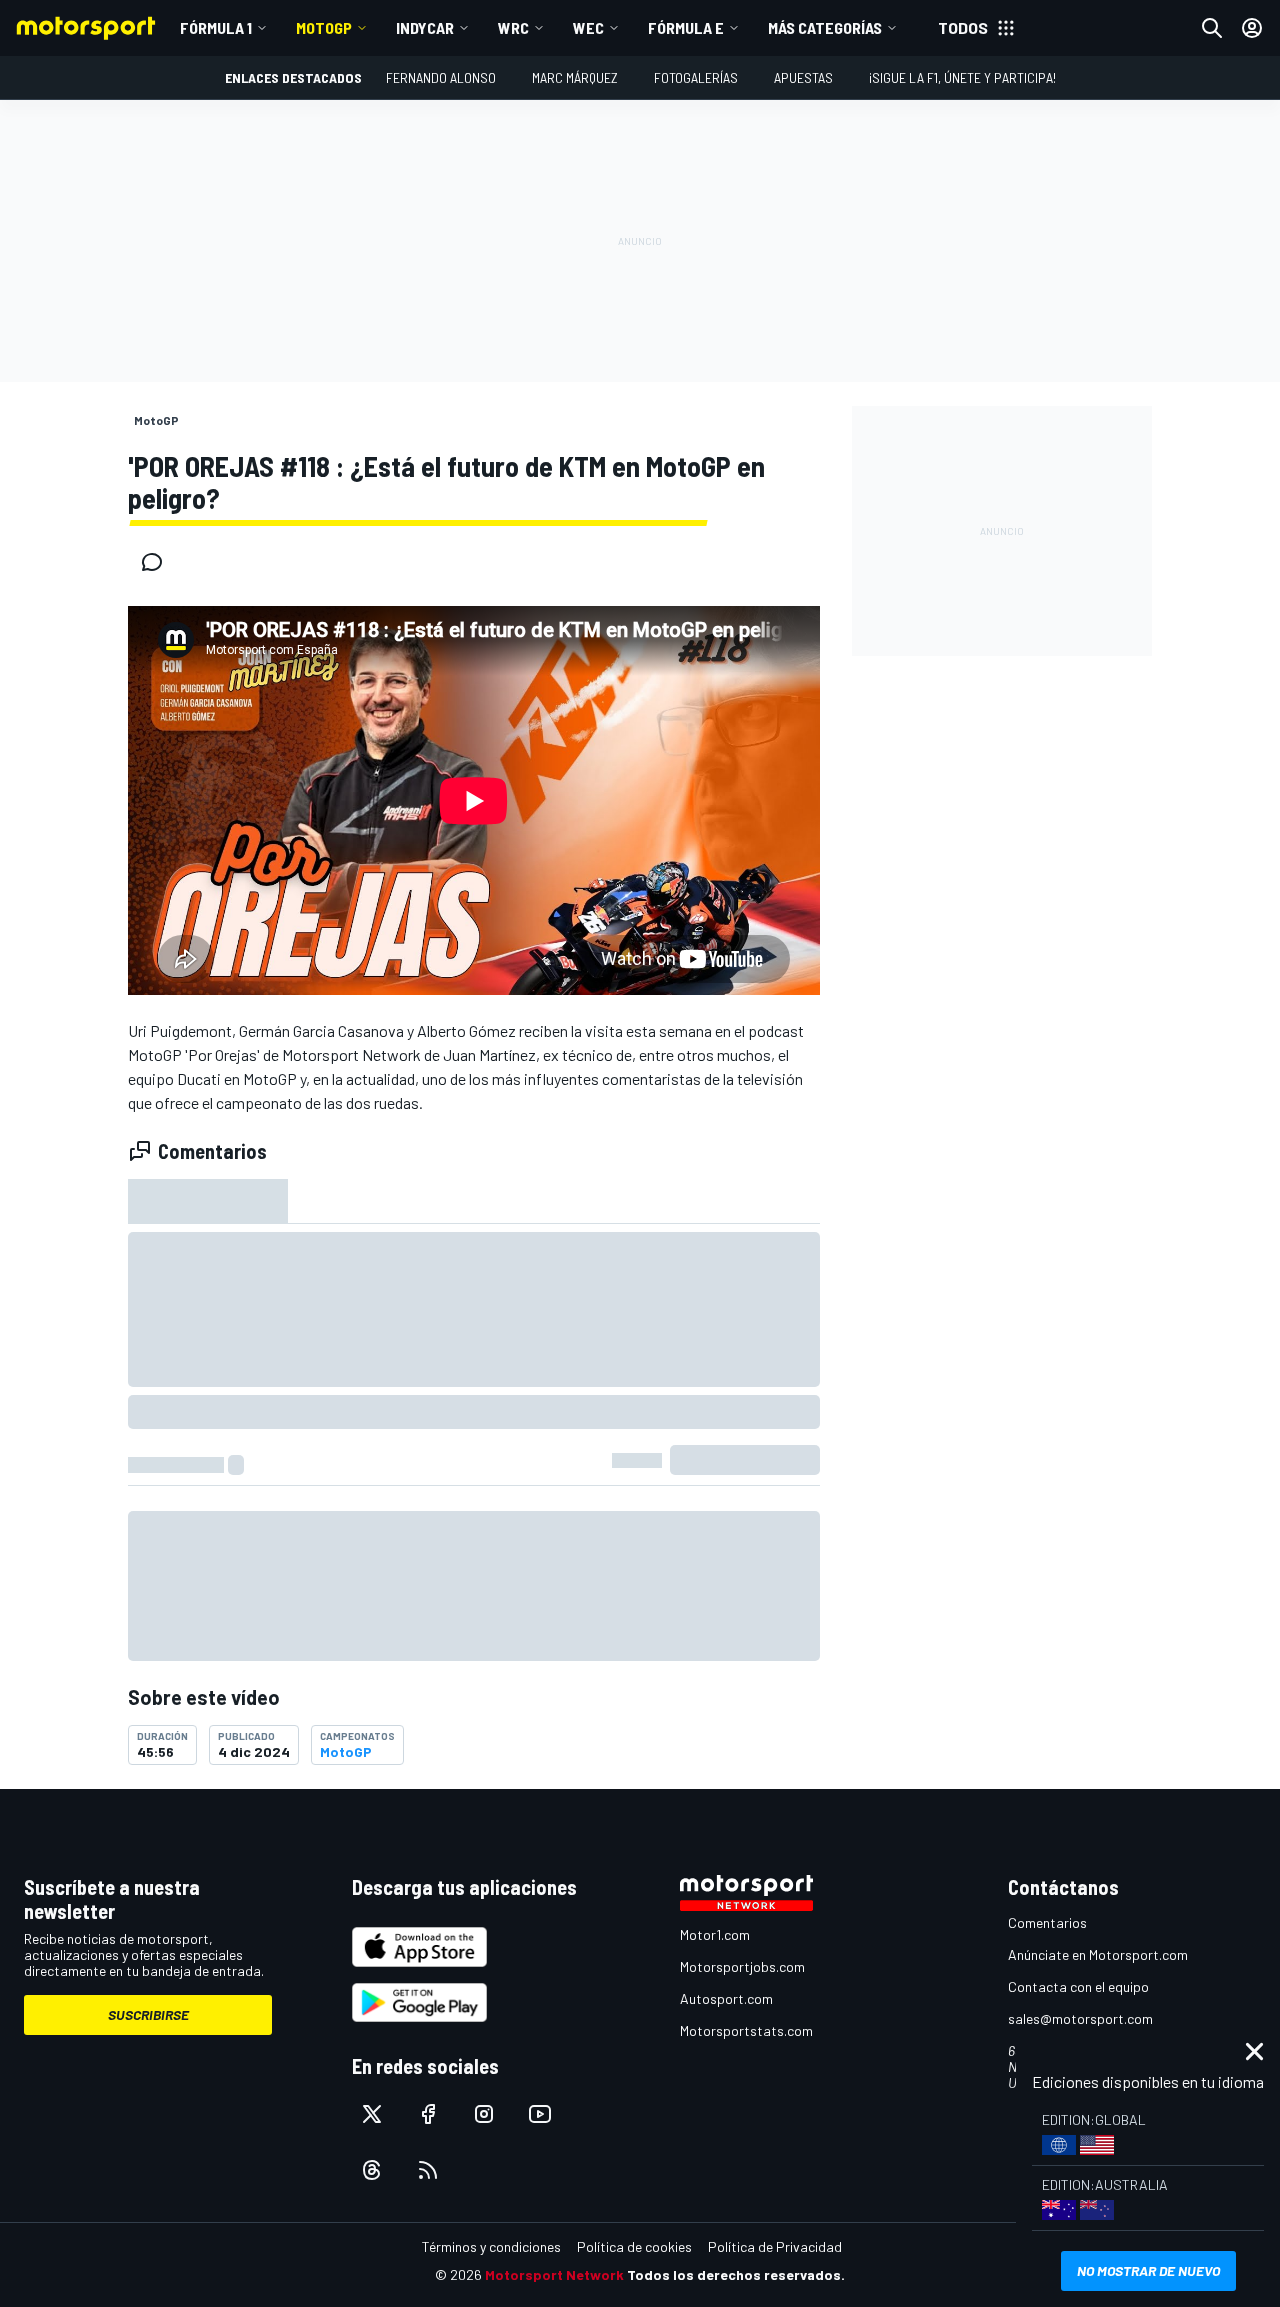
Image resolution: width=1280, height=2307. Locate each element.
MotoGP (324, 27)
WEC (588, 27)
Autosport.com (726, 1998)
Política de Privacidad (775, 2246)
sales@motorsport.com (1080, 2018)
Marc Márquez (575, 77)
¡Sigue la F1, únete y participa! (962, 77)
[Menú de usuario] (1252, 28)
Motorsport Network (554, 2274)
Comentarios (1047, 1922)
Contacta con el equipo (1078, 1986)
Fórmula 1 (216, 27)
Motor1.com (715, 1934)
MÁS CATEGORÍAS (825, 27)
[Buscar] (1212, 28)
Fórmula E (686, 27)
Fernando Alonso (441, 77)
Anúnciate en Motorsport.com (1098, 1954)
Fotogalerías (696, 77)
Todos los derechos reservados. (736, 2274)
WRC (513, 27)
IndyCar (425, 27)
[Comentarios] (158, 562)
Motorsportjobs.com (742, 1966)
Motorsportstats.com (746, 2030)
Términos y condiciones (491, 2246)
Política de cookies (634, 2246)
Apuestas (803, 77)
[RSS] (428, 2170)
